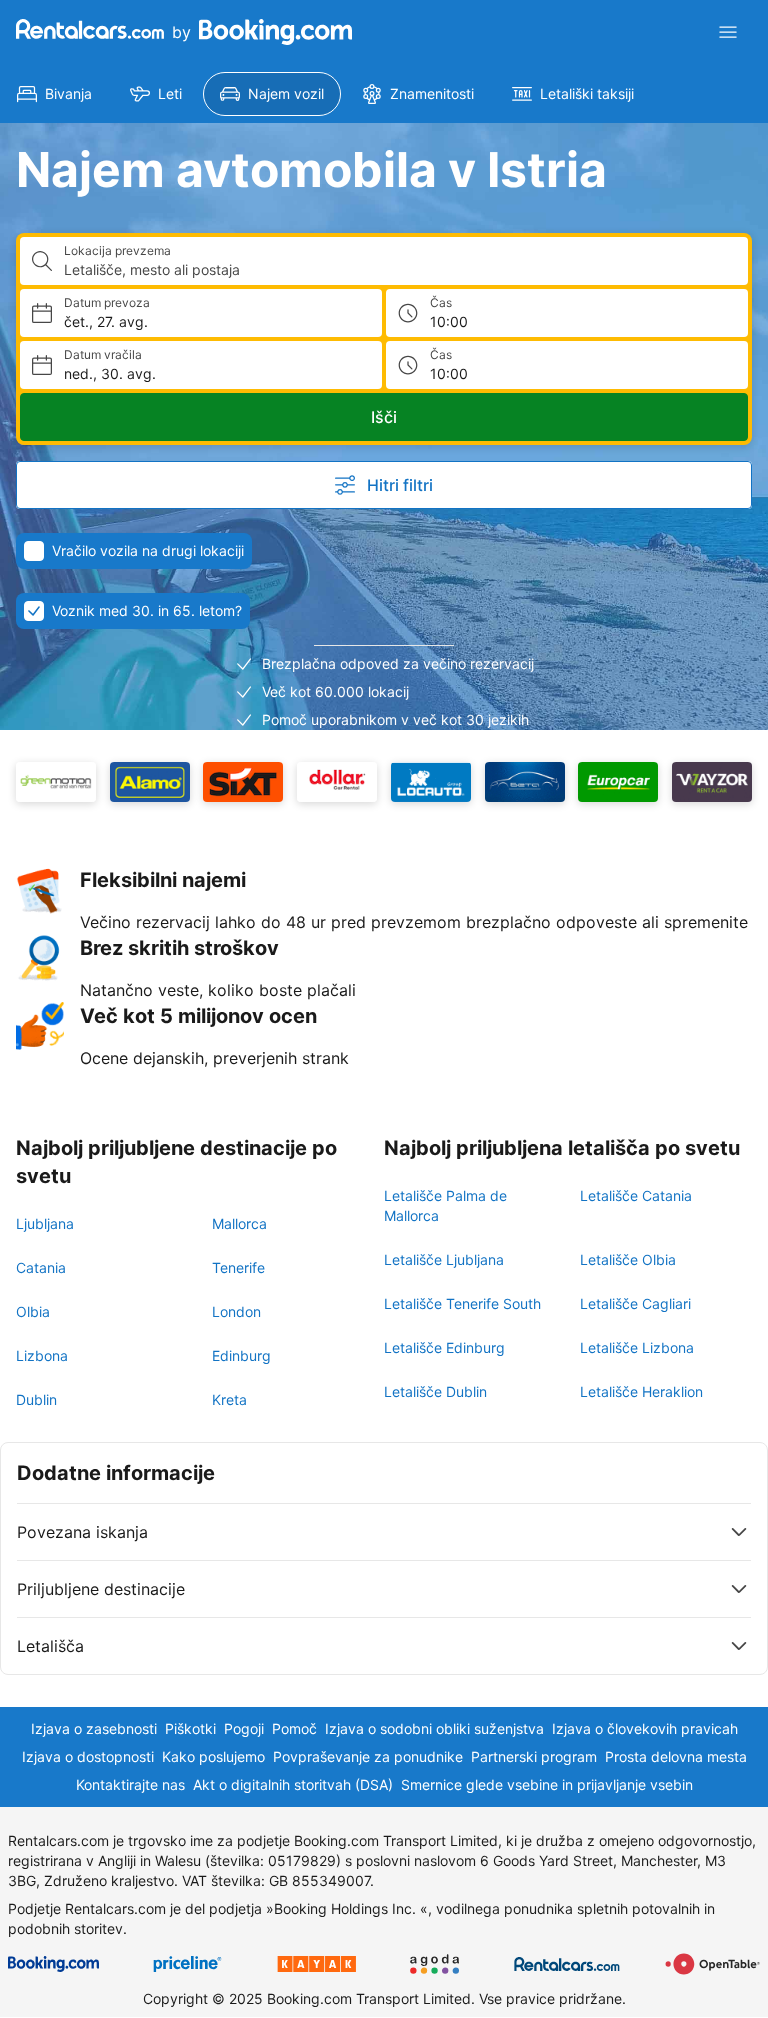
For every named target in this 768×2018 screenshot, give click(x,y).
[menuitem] (54, 94)
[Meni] (728, 32)
